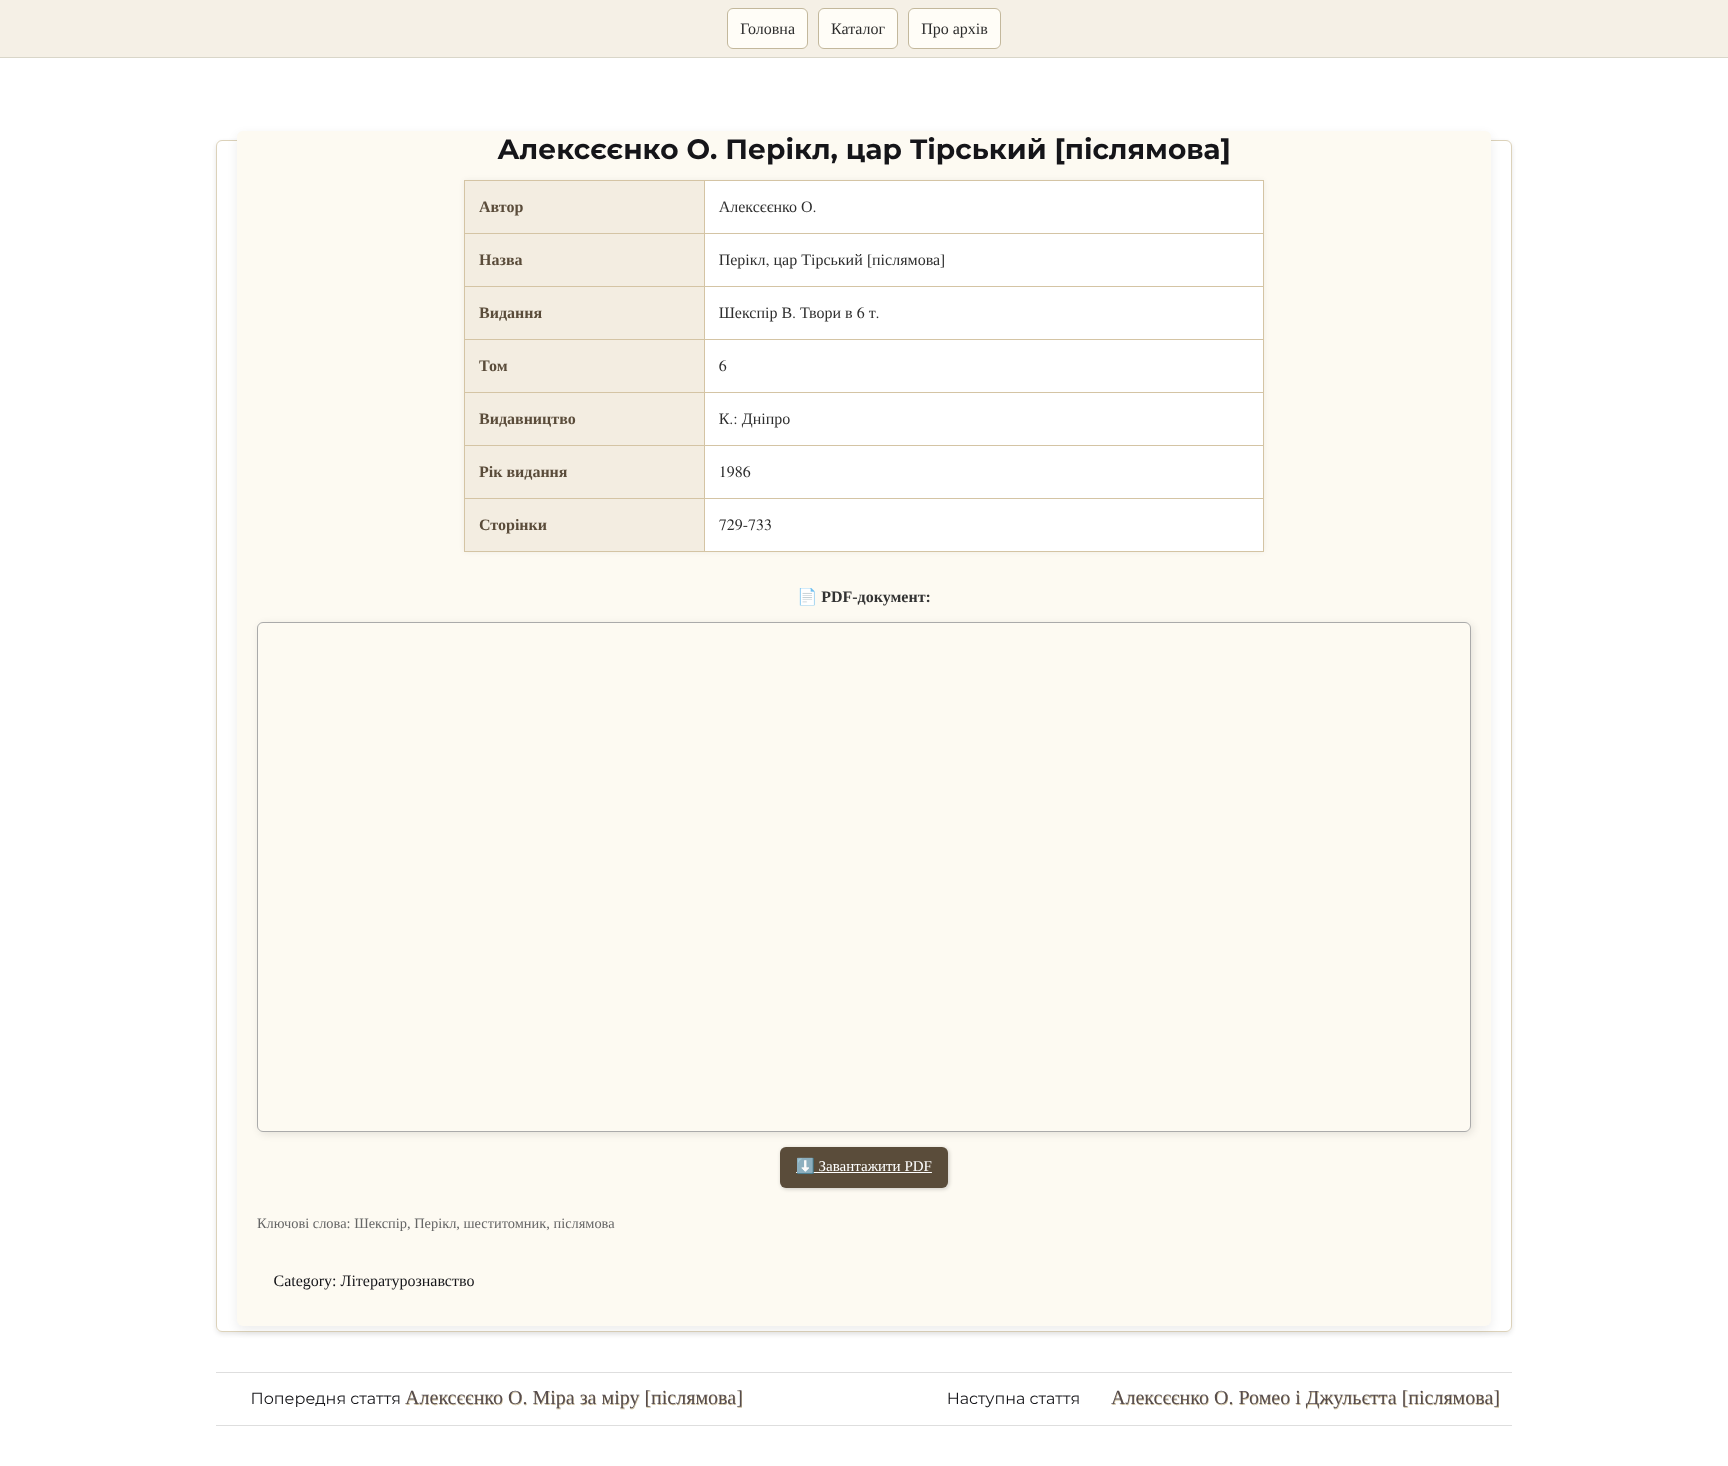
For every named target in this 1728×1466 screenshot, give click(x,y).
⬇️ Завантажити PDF (864, 1167)
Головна (767, 28)
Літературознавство (408, 1281)
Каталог (858, 28)
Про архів (954, 28)
